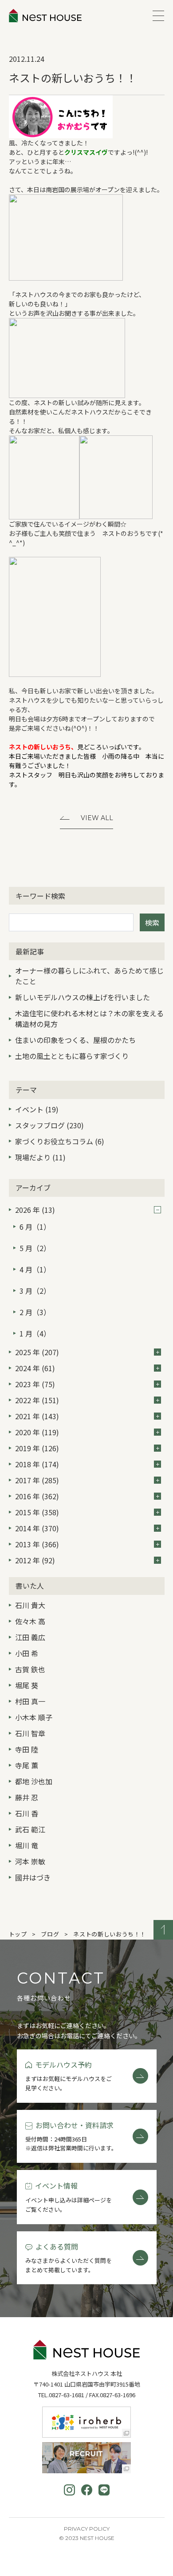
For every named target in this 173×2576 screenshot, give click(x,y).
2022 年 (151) (37, 1400)
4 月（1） (35, 1269)
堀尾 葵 (27, 1685)
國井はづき (33, 1877)
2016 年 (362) (37, 1496)
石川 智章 (30, 1733)
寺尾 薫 (27, 1765)
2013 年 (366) (37, 1544)
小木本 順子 (34, 1717)
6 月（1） (35, 1227)
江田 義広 (30, 1637)
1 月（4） (35, 1333)
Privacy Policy (87, 2529)
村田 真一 (30, 1701)
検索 (152, 922)
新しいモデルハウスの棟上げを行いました (83, 997)
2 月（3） (35, 1312)
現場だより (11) (40, 1157)
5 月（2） (35, 1248)
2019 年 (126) (37, 1448)
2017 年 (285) (37, 1480)
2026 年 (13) (35, 1210)
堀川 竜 (27, 1845)
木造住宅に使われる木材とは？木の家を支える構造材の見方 (89, 1018)
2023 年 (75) (35, 1384)
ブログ (50, 1934)
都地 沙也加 (34, 1781)
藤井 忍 (27, 1797)
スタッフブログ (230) (49, 1125)
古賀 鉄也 (30, 1669)
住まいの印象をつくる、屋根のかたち (75, 1040)
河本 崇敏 (30, 1861)
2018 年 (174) (37, 1464)
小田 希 (27, 1653)
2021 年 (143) (37, 1416)
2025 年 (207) (37, 1352)
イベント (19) (37, 1109)
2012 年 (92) (35, 1560)
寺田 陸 (27, 1749)
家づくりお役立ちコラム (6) (60, 1141)
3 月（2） (35, 1291)
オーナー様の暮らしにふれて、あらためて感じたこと (89, 976)
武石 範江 (30, 1829)
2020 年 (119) (37, 1432)
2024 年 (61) (35, 1368)
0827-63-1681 (67, 2395)
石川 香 (27, 1813)
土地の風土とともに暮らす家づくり (72, 1056)
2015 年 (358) (37, 1512)
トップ (18, 1934)
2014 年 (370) (37, 1528)
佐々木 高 (30, 1621)
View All (97, 818)
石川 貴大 (30, 1605)
